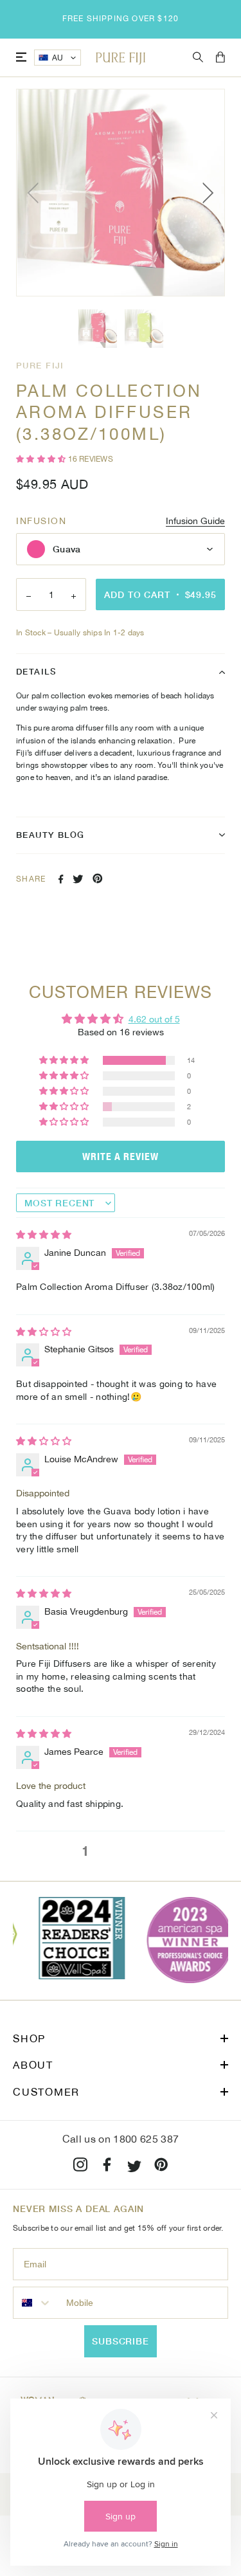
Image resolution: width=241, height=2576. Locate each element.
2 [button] (106, 1851)
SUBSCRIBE (121, 2341)
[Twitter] (134, 2167)
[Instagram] (80, 2167)
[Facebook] (107, 2167)
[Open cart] (220, 58)
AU (58, 58)
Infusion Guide (195, 521)
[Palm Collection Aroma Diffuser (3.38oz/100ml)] (98, 329)
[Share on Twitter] (78, 879)
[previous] (35, 193)
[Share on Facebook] (61, 879)
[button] (42, 459)
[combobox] (37, 2303)
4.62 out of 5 (154, 1019)
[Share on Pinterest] (98, 878)
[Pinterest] (161, 2167)
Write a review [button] (121, 1156)
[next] (206, 193)
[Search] (198, 58)
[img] (44, 1235)
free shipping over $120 (121, 19)
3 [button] (127, 1851)
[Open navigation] (21, 58)
